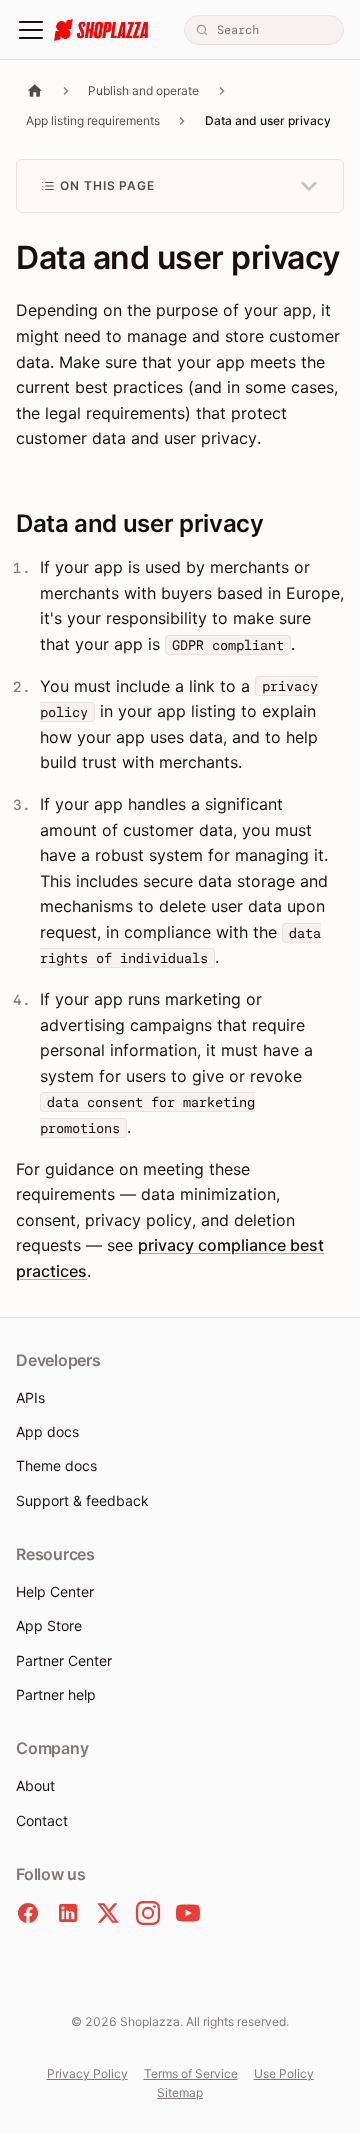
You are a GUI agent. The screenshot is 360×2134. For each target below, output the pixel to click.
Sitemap (180, 2092)
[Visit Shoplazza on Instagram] (148, 1913)
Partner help (56, 1694)
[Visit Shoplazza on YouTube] (188, 1913)
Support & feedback (82, 1500)
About (35, 1785)
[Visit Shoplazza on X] (108, 1913)
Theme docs (56, 1465)
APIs (30, 1397)
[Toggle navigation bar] (31, 30)
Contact (42, 1820)
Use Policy (284, 2073)
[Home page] (35, 90)
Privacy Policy (87, 2073)
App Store (49, 1625)
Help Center (55, 1591)
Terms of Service (191, 2073)
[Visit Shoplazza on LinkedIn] (68, 1913)
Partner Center (64, 1660)
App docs (47, 1431)
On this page (108, 185)
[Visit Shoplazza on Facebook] (28, 1913)
